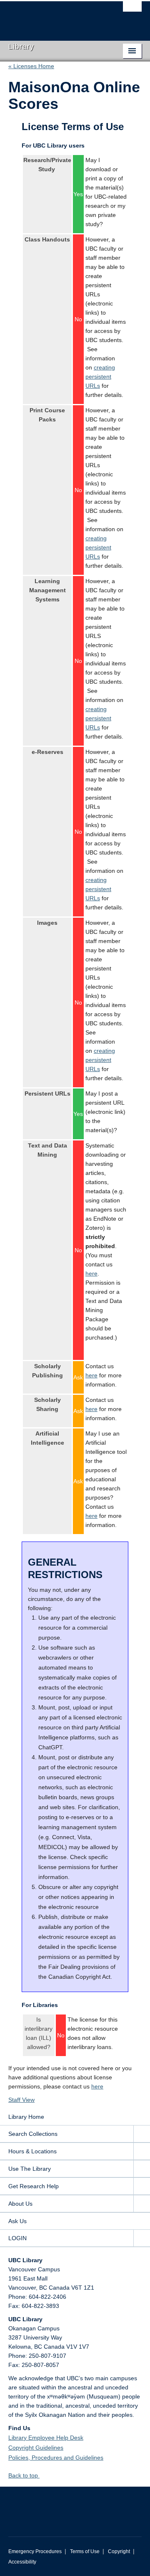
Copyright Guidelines (36, 2448)
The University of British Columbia (55, 17)
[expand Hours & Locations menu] (142, 2151)
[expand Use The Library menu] (142, 2169)
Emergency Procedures (35, 2551)
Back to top (24, 2475)
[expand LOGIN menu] (142, 2238)
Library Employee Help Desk (46, 2438)
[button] (43, 2475)
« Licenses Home (31, 66)
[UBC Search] (132, 10)
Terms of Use (85, 2551)
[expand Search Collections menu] (142, 2134)
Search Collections (33, 2134)
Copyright (119, 2551)
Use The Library (30, 2169)
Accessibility (22, 2562)
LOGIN (17, 2238)
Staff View (21, 2100)
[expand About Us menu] (142, 2204)
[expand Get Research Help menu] (142, 2186)
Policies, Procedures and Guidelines (56, 2458)
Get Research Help (34, 2186)
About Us (20, 2204)
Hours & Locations (32, 2151)
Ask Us (17, 2221)
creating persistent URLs (100, 377)
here (91, 1273)
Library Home (26, 2117)
